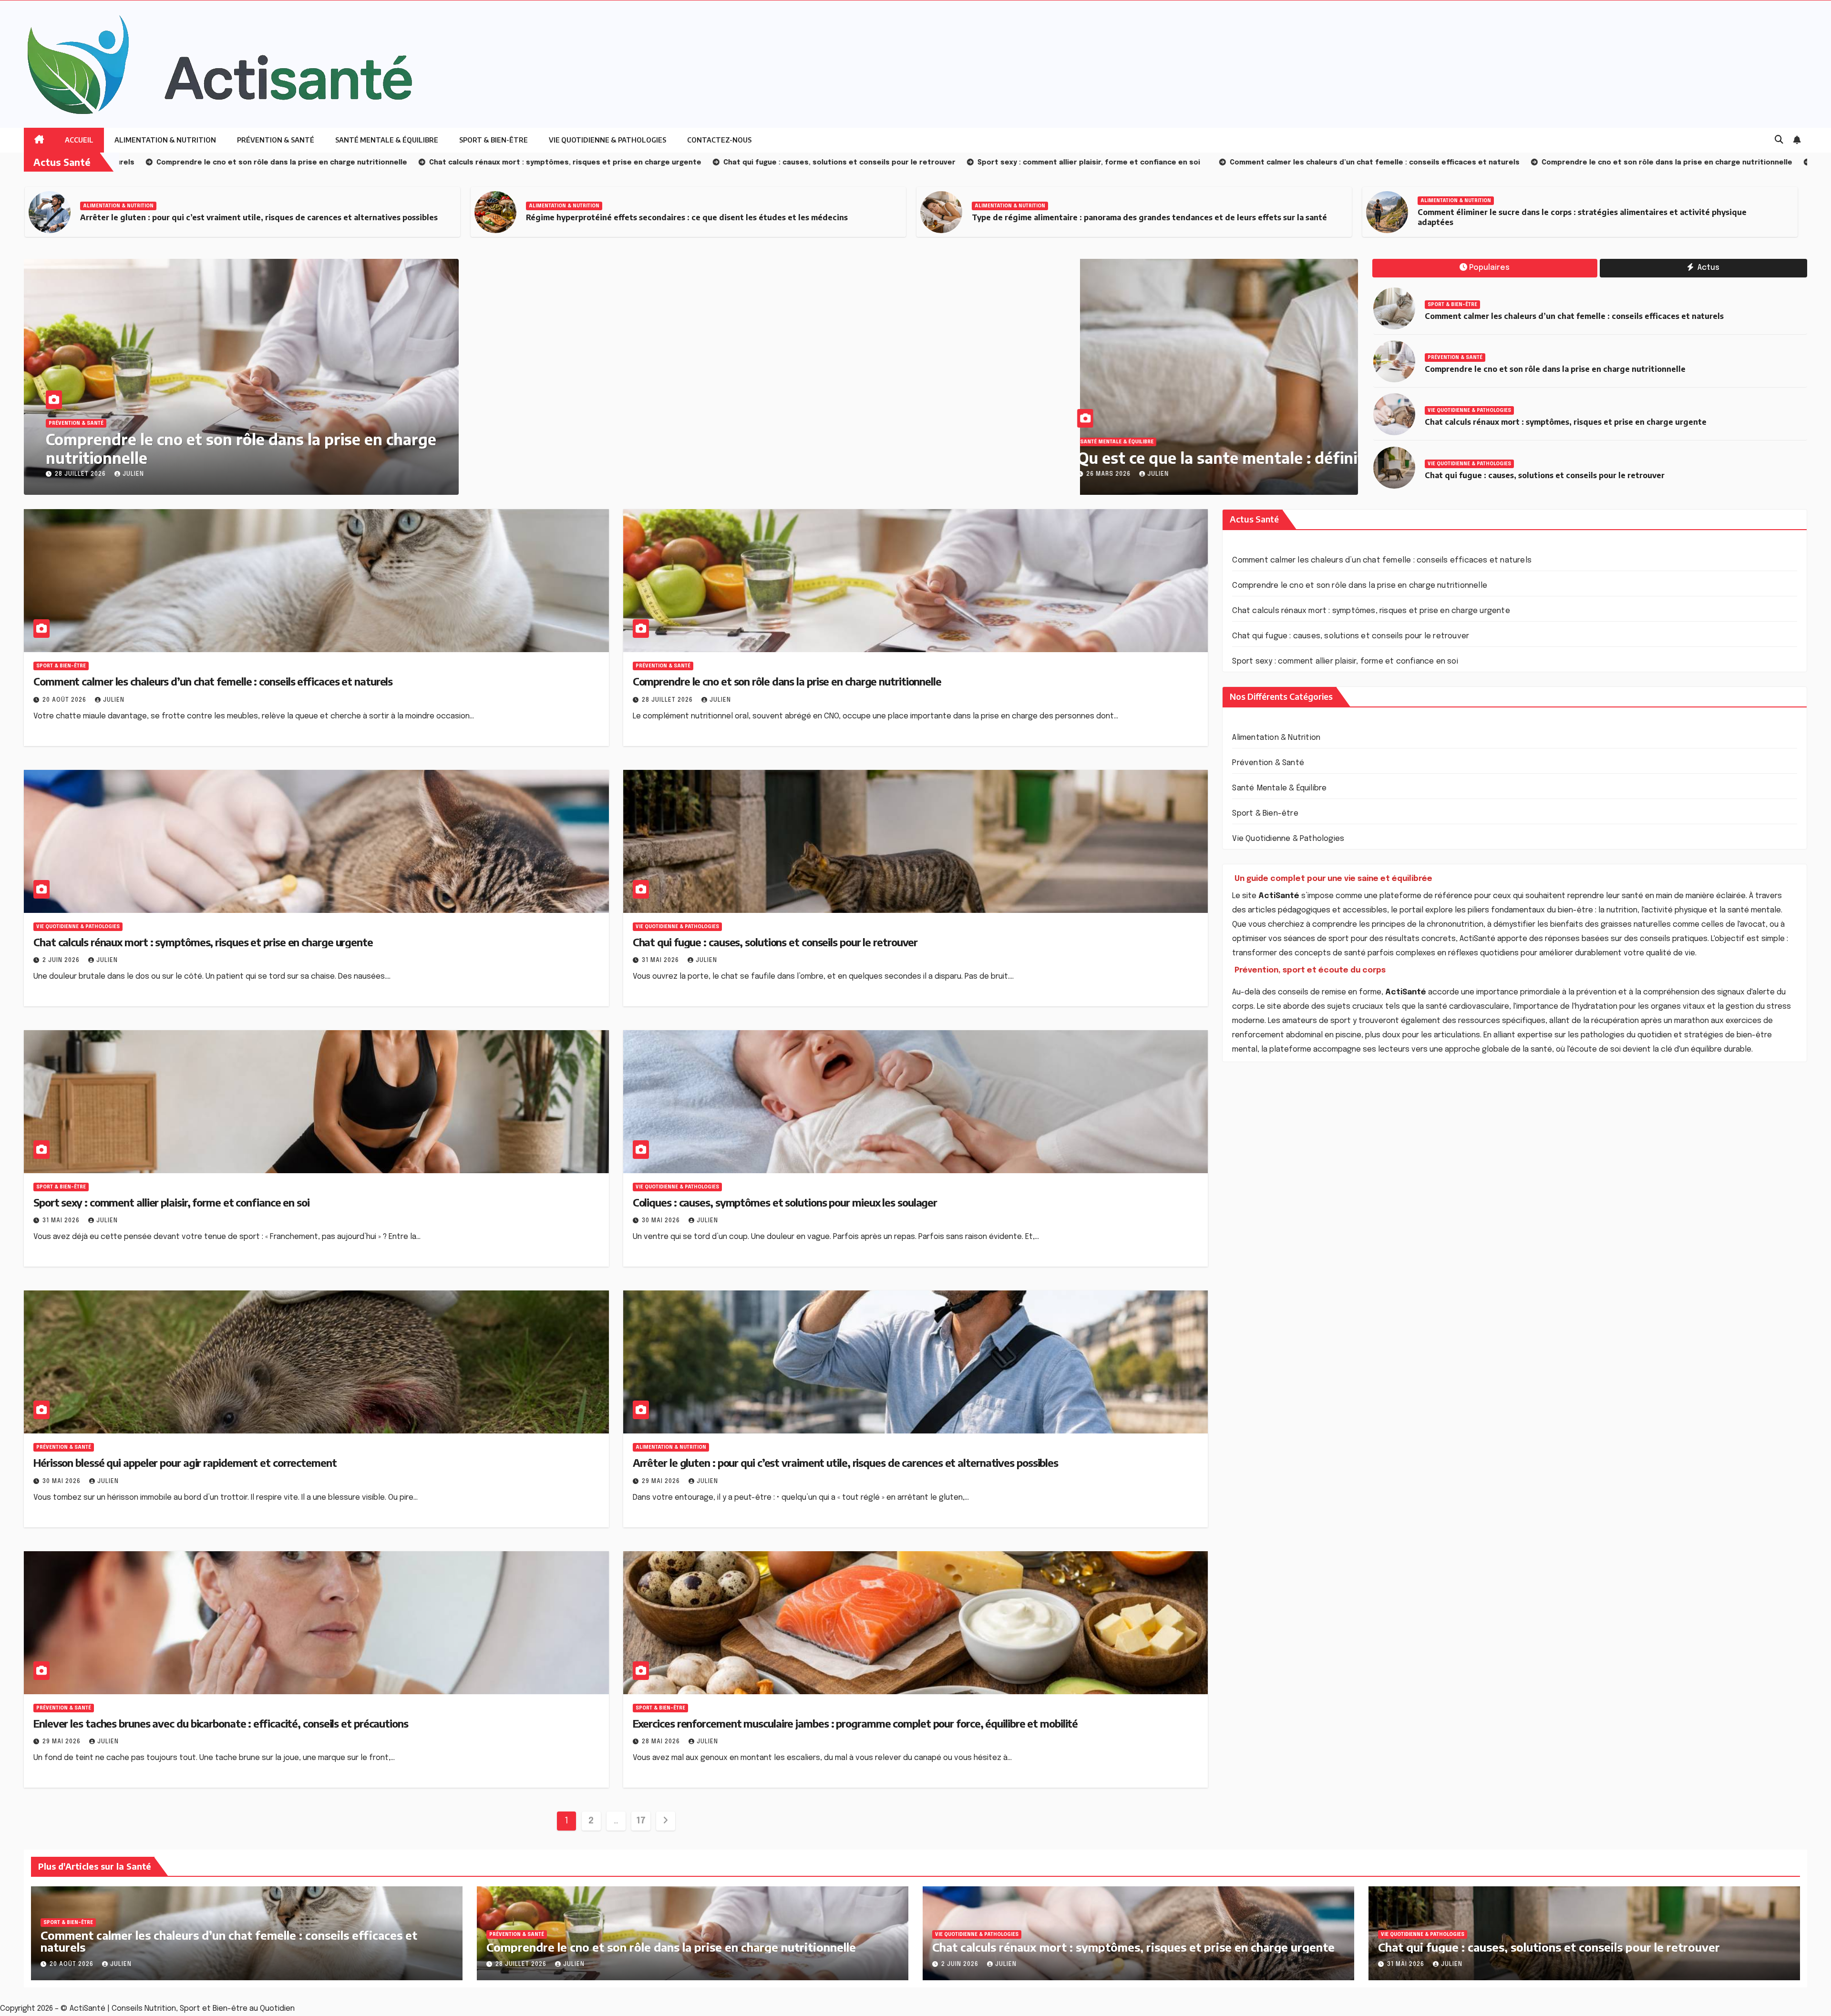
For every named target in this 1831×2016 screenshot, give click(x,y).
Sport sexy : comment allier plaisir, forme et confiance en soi (171, 1202)
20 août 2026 (65, 700)
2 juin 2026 (62, 961)
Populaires (1489, 268)
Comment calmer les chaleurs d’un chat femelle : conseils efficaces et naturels (1574, 316)
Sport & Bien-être (494, 140)
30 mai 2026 (662, 1221)
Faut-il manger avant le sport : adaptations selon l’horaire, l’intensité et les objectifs (1580, 217)
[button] (1779, 140)
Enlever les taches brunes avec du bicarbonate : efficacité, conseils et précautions (221, 1723)
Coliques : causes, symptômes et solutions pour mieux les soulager (785, 1202)
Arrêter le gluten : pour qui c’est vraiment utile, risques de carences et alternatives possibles (845, 1463)
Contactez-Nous (719, 140)
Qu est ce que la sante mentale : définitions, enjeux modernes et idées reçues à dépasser (842, 458)
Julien (133, 474)
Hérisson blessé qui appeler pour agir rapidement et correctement (185, 1463)
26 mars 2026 (550, 474)
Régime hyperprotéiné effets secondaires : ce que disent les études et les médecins (241, 217)
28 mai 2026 (662, 1742)
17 (641, 1821)
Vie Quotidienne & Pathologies (607, 140)
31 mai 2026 (661, 961)
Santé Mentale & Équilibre (387, 140)
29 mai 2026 (662, 1482)
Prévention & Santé (276, 140)
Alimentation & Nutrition (165, 140)
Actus (1708, 268)
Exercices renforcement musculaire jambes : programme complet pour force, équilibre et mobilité (855, 1723)
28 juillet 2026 (81, 474)
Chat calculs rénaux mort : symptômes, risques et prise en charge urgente (1566, 422)
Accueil (79, 140)
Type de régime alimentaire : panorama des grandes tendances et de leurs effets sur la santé (704, 217)
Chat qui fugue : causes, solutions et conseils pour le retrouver (1545, 475)
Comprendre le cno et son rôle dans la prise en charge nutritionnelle (241, 448)
